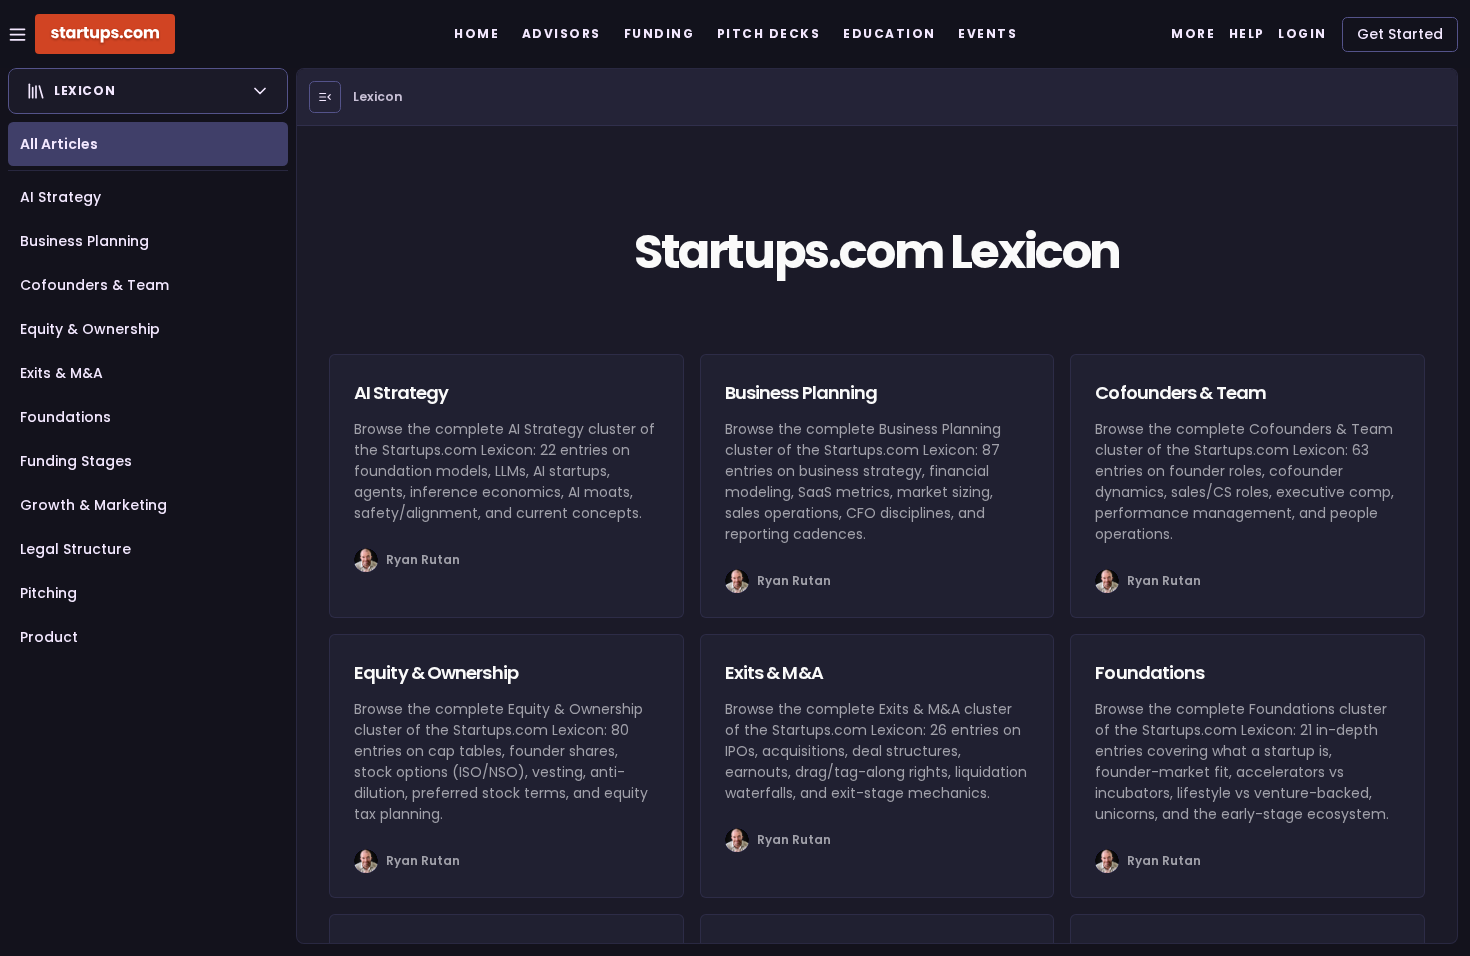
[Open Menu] (325, 97)
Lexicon (378, 96)
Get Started (1400, 34)
